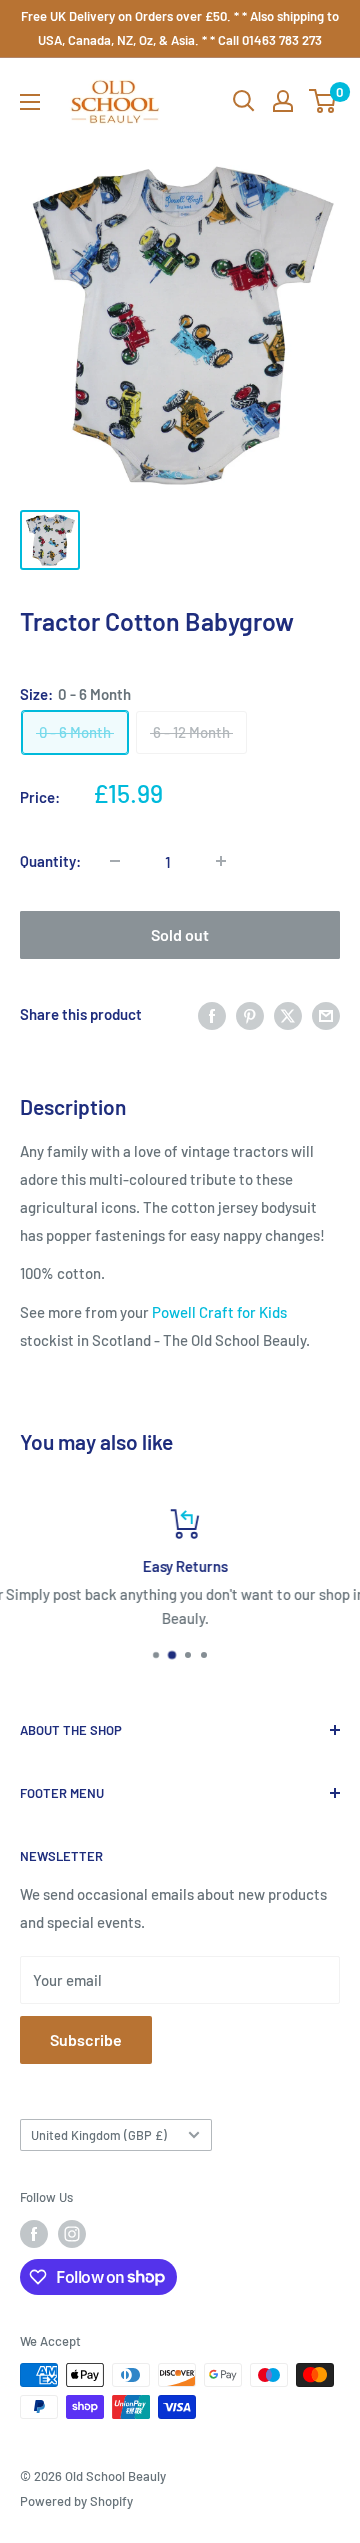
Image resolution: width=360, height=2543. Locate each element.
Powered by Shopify (76, 2501)
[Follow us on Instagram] (72, 2234)
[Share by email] (326, 1014)
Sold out (180, 934)
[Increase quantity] (221, 861)
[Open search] (244, 101)
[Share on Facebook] (212, 1014)
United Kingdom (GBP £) (99, 2135)
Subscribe (86, 2039)
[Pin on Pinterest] (250, 1014)
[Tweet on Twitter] (288, 1014)
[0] (323, 101)
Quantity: (50, 861)
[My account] (283, 101)
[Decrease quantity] (115, 861)
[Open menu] (30, 102)
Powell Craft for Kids (219, 1312)
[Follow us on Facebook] (34, 2234)
